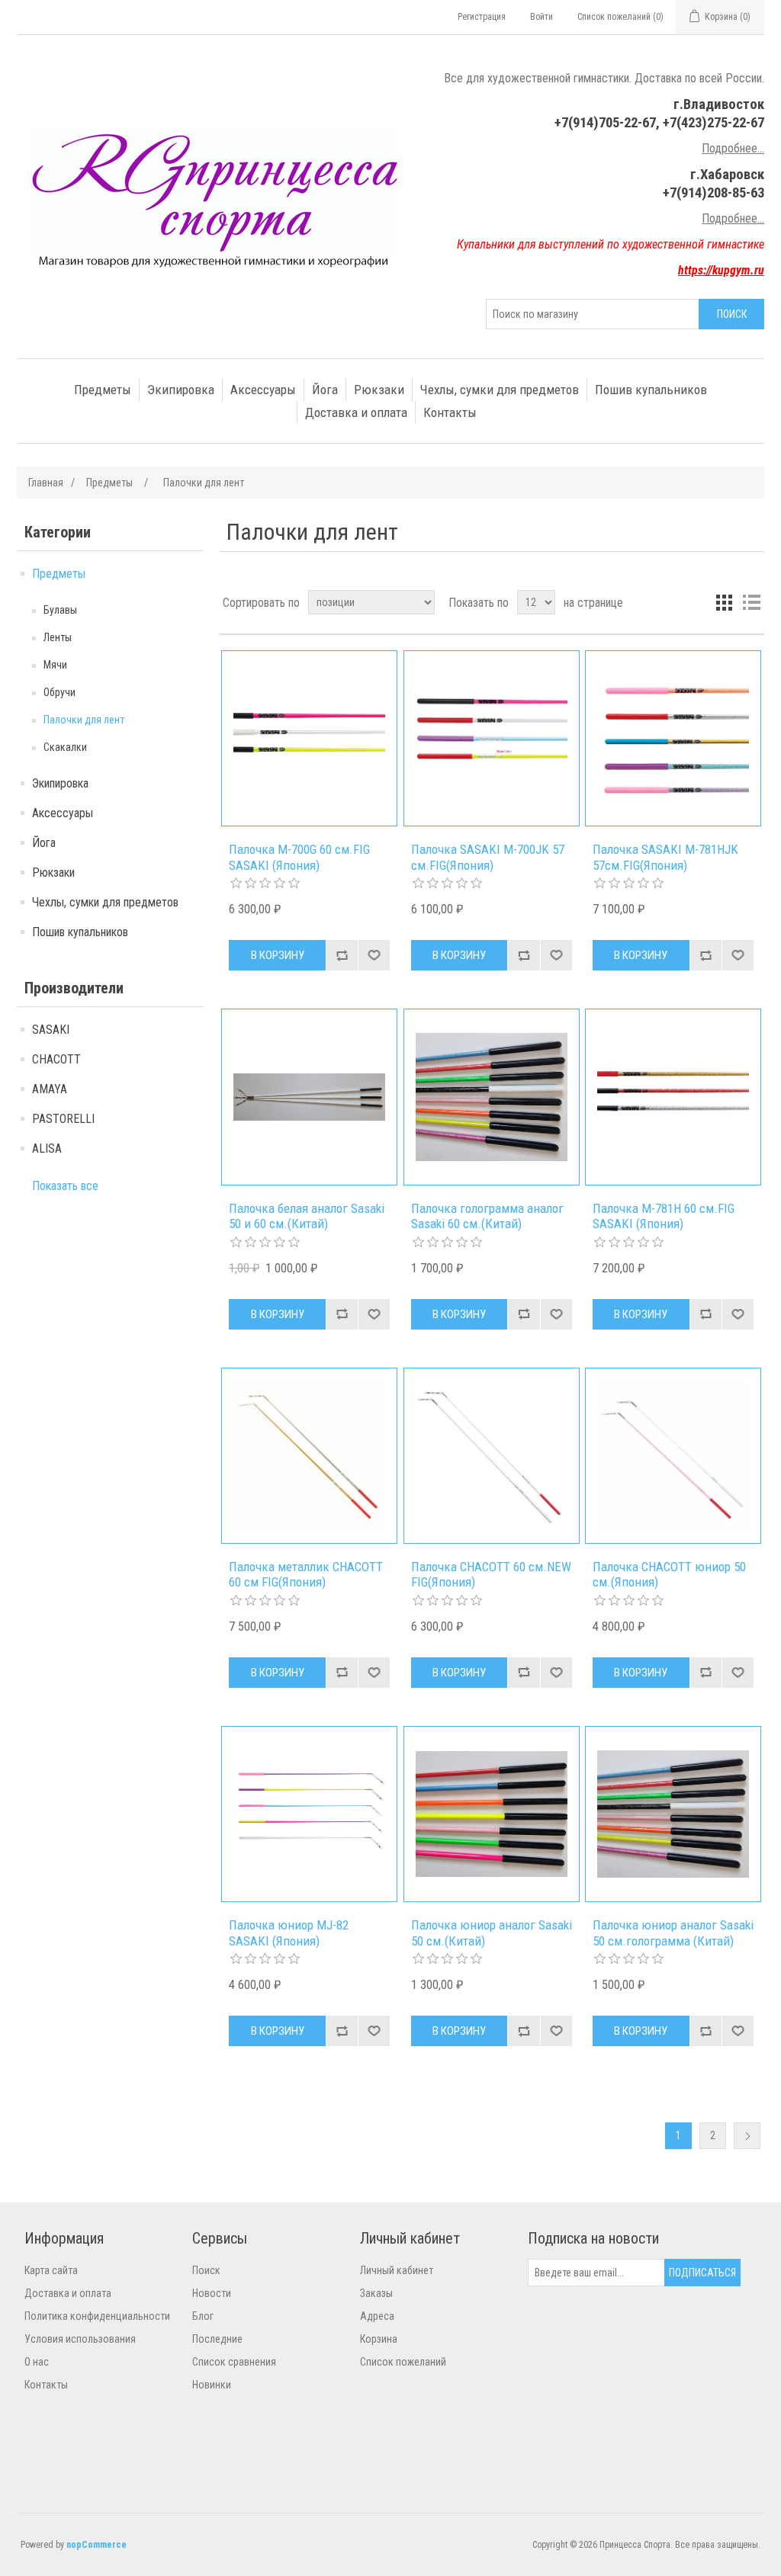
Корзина (379, 2339)
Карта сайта (51, 2270)
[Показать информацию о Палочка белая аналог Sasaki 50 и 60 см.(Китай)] (309, 1097)
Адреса (377, 2316)
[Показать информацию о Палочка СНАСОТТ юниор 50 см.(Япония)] (673, 1456)
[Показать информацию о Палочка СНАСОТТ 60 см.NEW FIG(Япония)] (492, 1456)
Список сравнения (234, 2362)
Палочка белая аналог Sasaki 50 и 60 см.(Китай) (307, 1216)
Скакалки (65, 747)
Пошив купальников (651, 390)
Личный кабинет (397, 2270)
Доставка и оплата (356, 412)
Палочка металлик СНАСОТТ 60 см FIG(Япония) (306, 1574)
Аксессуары (263, 390)
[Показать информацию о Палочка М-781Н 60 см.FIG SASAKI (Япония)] (673, 1097)
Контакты (450, 412)
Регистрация (482, 17)
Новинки (212, 2385)
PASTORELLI (63, 1119)
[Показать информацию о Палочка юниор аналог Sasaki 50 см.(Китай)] (492, 1814)
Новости (212, 2293)
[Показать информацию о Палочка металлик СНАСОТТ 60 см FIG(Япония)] (309, 1456)
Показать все (65, 1186)
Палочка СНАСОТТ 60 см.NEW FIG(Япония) (491, 1574)
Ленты (58, 637)
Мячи (55, 665)
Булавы (60, 610)
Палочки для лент (84, 720)
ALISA (47, 1148)
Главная (46, 483)
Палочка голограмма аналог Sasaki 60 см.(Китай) (487, 1216)
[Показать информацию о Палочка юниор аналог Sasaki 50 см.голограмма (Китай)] (673, 1814)
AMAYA (50, 1089)
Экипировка (181, 390)
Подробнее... (733, 148)
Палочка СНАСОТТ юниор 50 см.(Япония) (669, 1574)
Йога (325, 390)
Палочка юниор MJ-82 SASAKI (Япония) (289, 1933)
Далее (747, 2136)
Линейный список (751, 602)
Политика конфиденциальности (97, 2316)
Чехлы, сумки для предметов (500, 390)
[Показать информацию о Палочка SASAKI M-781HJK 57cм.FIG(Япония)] (673, 738)
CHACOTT (56, 1059)
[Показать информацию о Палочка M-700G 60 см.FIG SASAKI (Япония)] (309, 738)
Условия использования (80, 2339)
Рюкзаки (379, 390)
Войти (542, 17)
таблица (724, 602)
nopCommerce (96, 2545)
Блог (203, 2316)
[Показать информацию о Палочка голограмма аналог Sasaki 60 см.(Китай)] (492, 1097)
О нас (37, 2362)
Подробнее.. (732, 218)
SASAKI (51, 1030)
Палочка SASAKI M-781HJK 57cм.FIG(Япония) (665, 857)
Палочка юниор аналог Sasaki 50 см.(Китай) (492, 1933)
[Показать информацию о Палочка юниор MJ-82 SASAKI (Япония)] (309, 1814)
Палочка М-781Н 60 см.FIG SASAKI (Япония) (664, 1216)
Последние (217, 2339)
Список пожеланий (403, 2362)
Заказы (376, 2293)
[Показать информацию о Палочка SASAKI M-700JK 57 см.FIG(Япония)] (492, 738)
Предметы (103, 390)
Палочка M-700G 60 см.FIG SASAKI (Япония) (299, 857)
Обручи (59, 692)
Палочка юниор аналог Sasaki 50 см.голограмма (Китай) (673, 1933)
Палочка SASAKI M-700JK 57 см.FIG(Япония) (488, 857)
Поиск (206, 2270)
